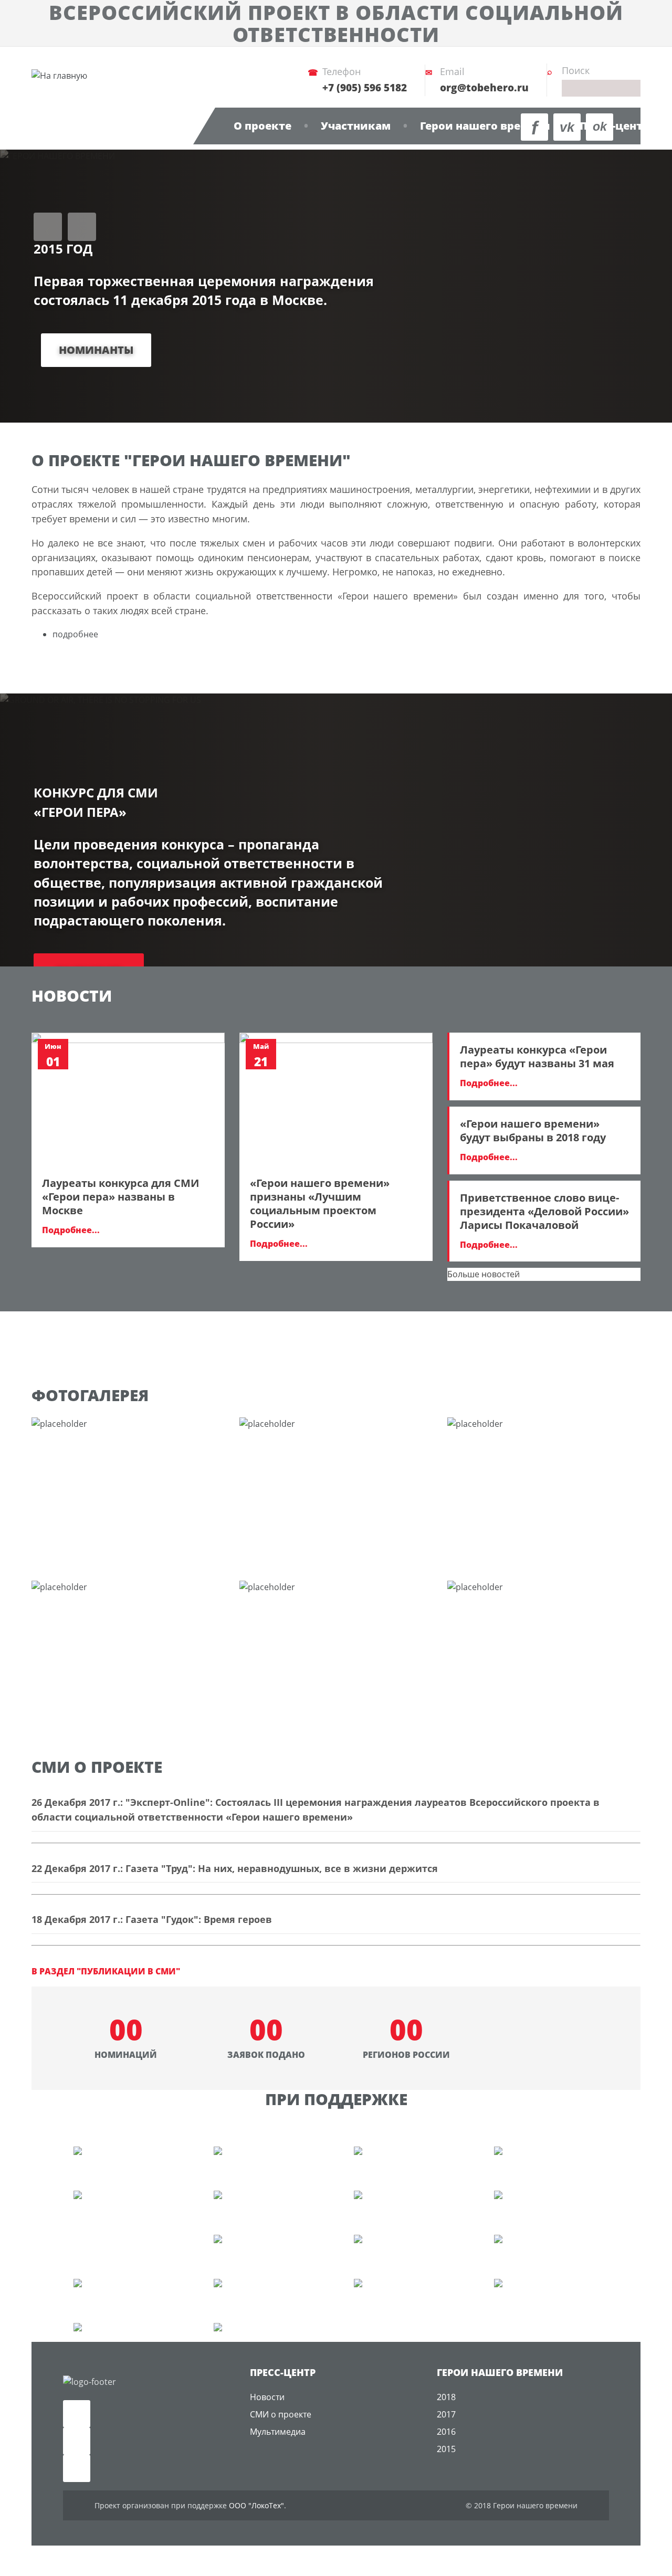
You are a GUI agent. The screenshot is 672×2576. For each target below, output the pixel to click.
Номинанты (96, 350)
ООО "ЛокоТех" (256, 2505)
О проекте (262, 126)
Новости (267, 2397)
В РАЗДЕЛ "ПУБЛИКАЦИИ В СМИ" (106, 1971)
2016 (446, 2432)
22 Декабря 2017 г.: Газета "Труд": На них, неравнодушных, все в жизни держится (235, 1868)
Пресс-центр (615, 126)
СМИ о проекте (281, 2414)
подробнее (75, 634)
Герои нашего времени (485, 126)
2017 (446, 2414)
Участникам (356, 126)
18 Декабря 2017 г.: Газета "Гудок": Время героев (152, 1919)
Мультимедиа (278, 2432)
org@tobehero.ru (484, 88)
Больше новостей (484, 1274)
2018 (446, 2397)
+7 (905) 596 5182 (365, 88)
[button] (48, 227)
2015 (446, 2449)
